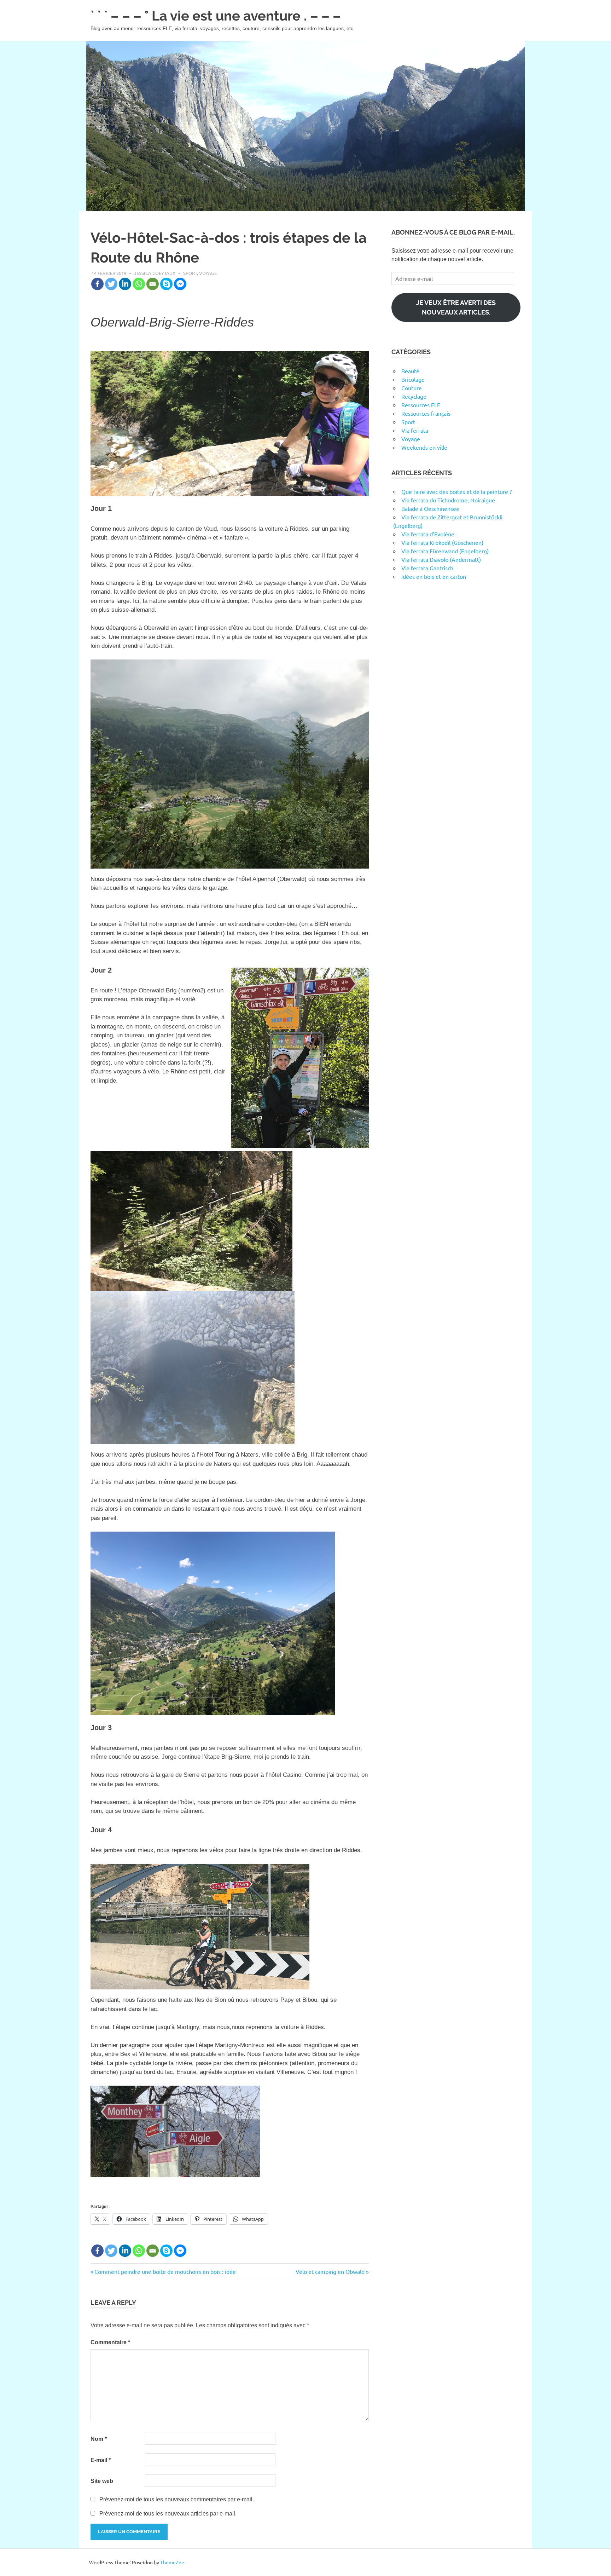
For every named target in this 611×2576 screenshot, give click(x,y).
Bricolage (413, 379)
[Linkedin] (125, 284)
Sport (190, 273)
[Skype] (166, 284)
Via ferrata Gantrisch (427, 568)
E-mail (101, 2460)
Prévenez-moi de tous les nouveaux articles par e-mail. (168, 2514)
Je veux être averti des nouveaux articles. (456, 307)
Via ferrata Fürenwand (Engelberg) (445, 551)
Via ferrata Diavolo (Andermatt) (441, 559)
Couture (412, 388)
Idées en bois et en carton (434, 576)
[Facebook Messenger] (180, 284)
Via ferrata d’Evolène (428, 534)
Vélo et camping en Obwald (330, 2271)
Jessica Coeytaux (155, 273)
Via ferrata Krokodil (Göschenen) (442, 542)
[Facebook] (97, 284)
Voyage (208, 273)
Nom (99, 2439)
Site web (102, 2481)
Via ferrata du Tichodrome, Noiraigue (448, 500)
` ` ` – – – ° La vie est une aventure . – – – (216, 16)
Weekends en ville (424, 447)
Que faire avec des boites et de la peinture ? (456, 491)
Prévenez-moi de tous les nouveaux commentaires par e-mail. (177, 2499)
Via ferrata (415, 430)
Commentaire (110, 2342)
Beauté (410, 371)
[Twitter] (111, 284)
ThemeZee (172, 2562)
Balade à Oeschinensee (430, 508)
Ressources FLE (421, 405)
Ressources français (426, 413)
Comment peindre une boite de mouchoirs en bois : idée (165, 2271)
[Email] (153, 284)
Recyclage (414, 396)
